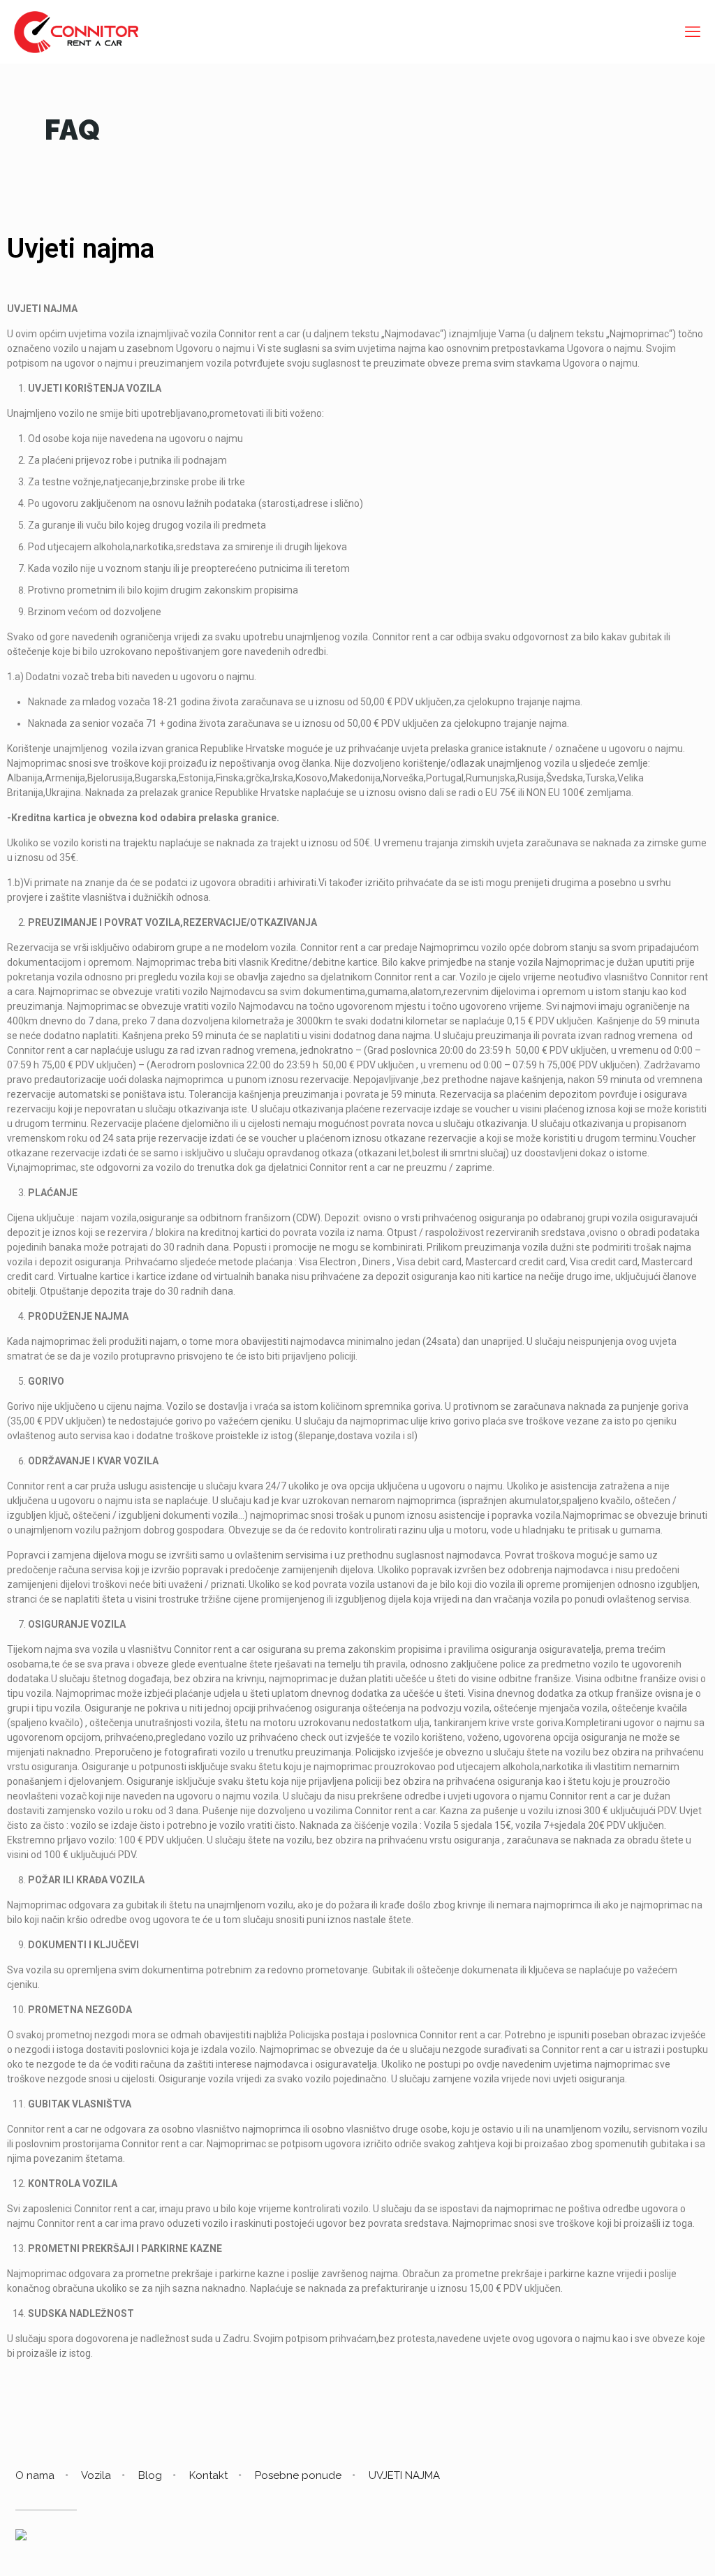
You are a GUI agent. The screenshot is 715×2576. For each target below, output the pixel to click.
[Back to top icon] (648, 2547)
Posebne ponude (298, 2475)
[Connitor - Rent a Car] (76, 31)
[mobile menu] (693, 31)
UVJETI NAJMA (404, 2475)
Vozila (96, 2475)
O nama (35, 2475)
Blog (150, 2475)
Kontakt (208, 2475)
